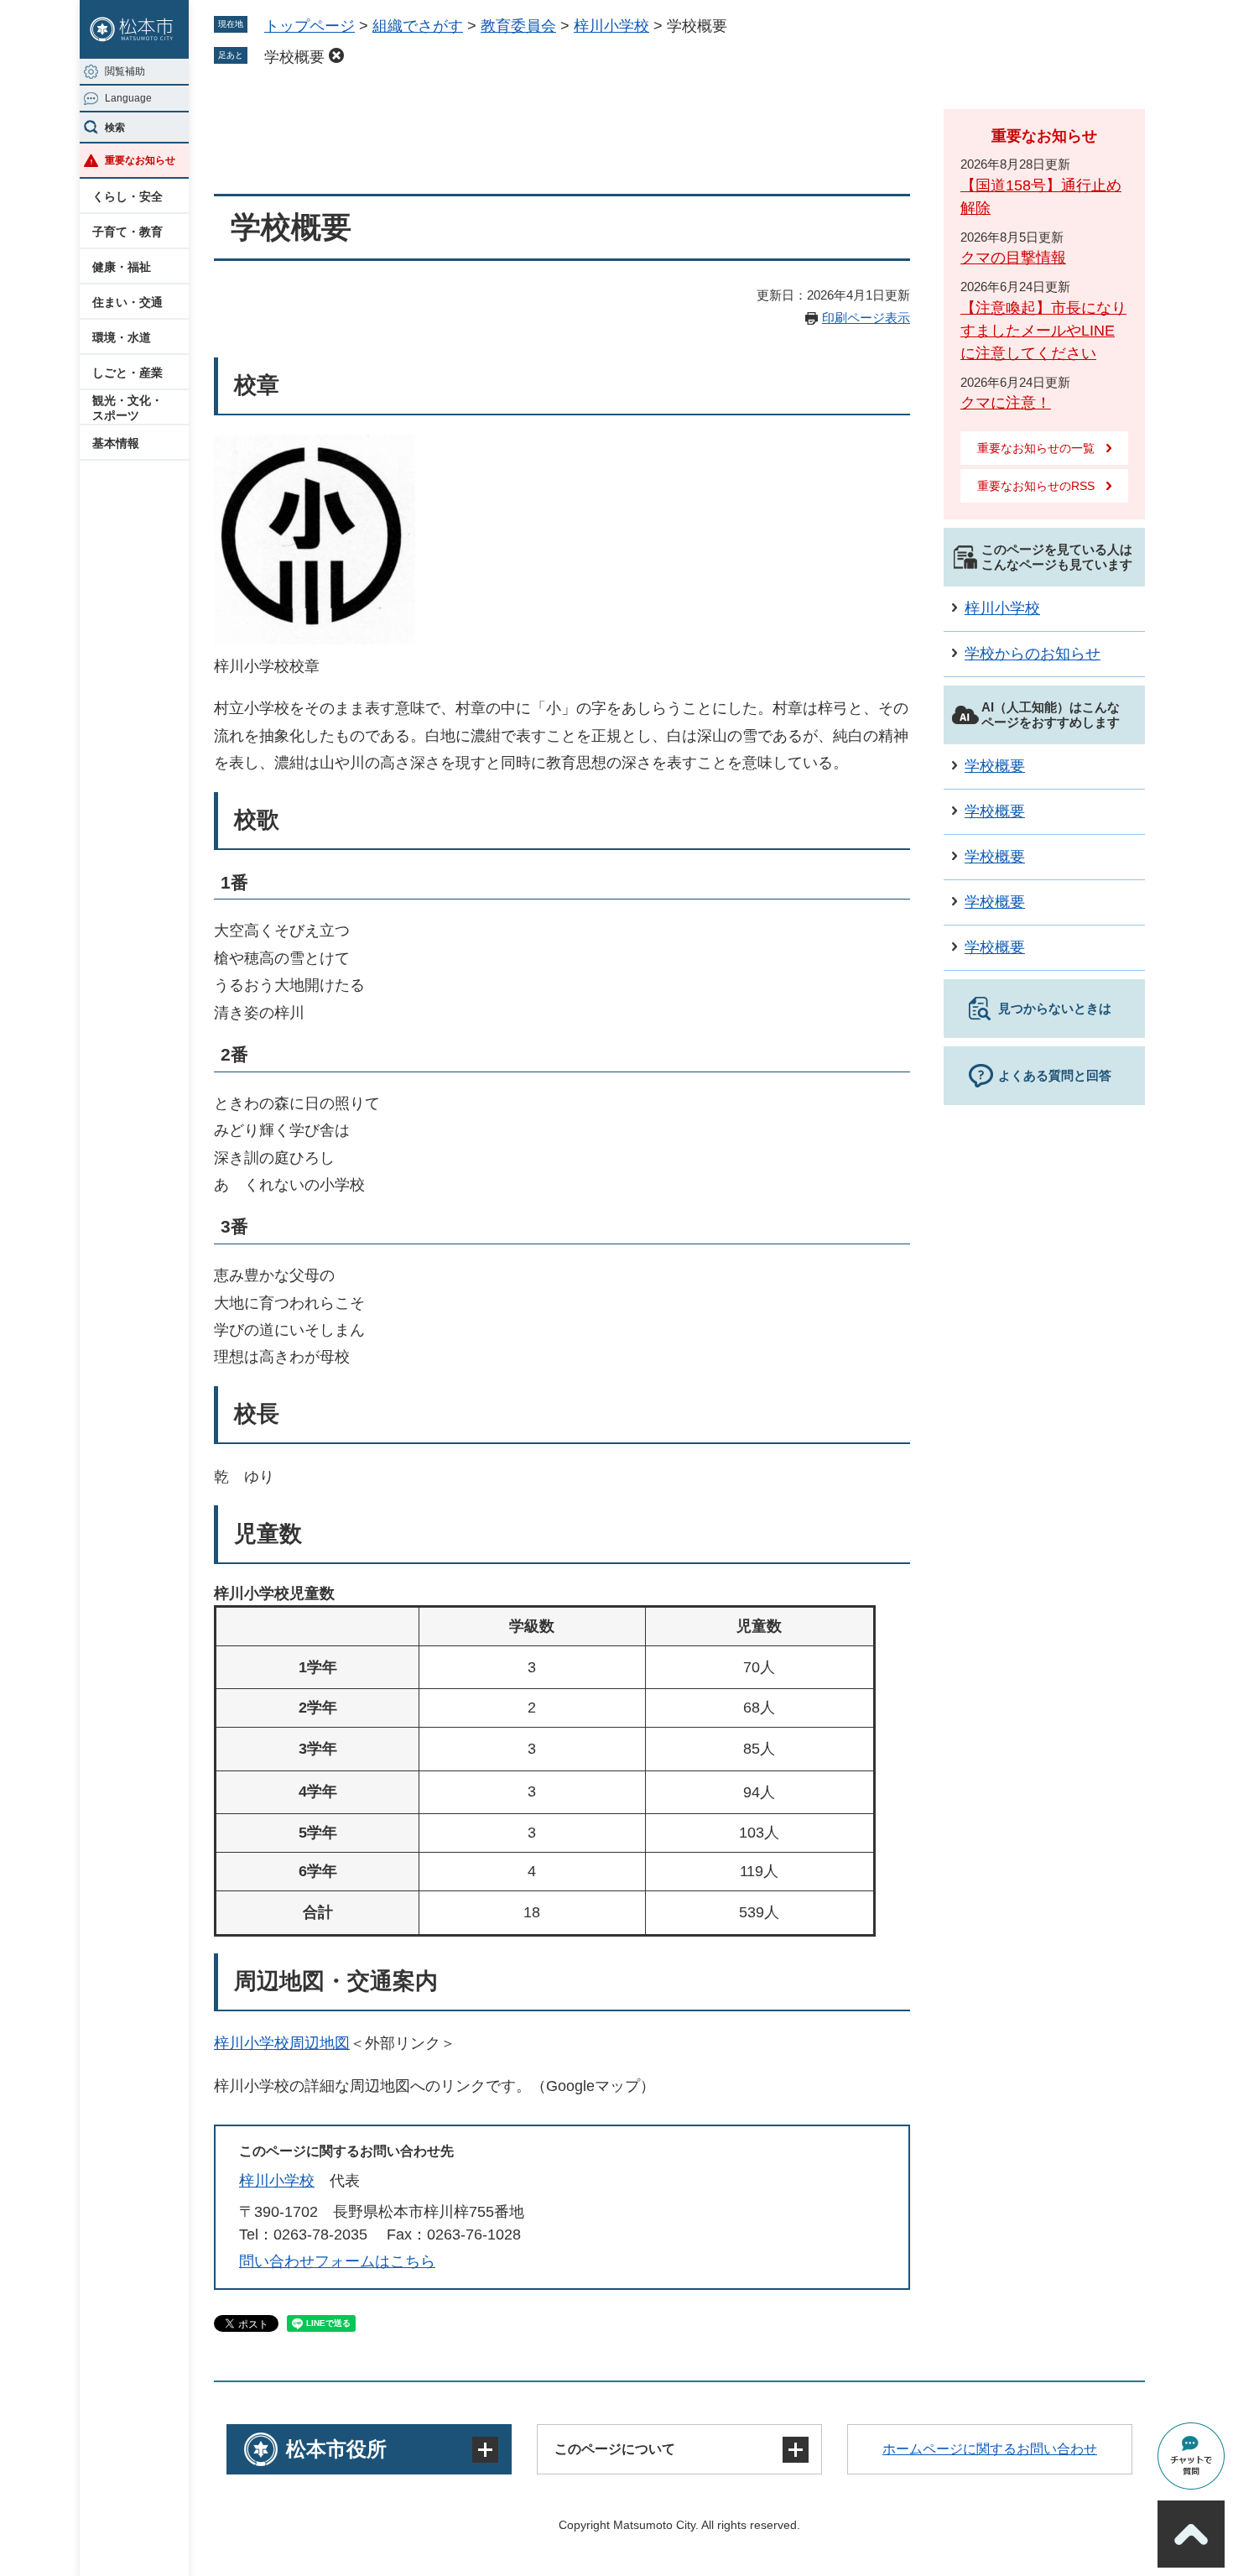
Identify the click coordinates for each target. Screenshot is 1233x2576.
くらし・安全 (127, 196)
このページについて (615, 2449)
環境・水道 (122, 337)
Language (128, 98)
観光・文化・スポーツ (127, 408)
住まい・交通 (127, 302)
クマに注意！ (1006, 403)
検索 (115, 128)
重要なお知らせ (140, 160)
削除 (336, 55)
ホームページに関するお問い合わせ (990, 2449)
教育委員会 (518, 26)
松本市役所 (336, 2449)
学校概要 (294, 57)
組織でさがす (418, 26)
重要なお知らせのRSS (1036, 486)
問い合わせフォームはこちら (337, 2261)
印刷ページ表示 (866, 318)
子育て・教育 (127, 232)
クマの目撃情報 (1013, 258)
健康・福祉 (122, 267)
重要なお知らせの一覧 (1036, 448)
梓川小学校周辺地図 (282, 2043)
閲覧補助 (125, 71)
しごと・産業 (127, 373)
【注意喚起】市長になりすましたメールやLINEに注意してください (1043, 331)
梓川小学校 (611, 26)
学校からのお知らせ (1033, 654)
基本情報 (116, 443)
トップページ (310, 26)
